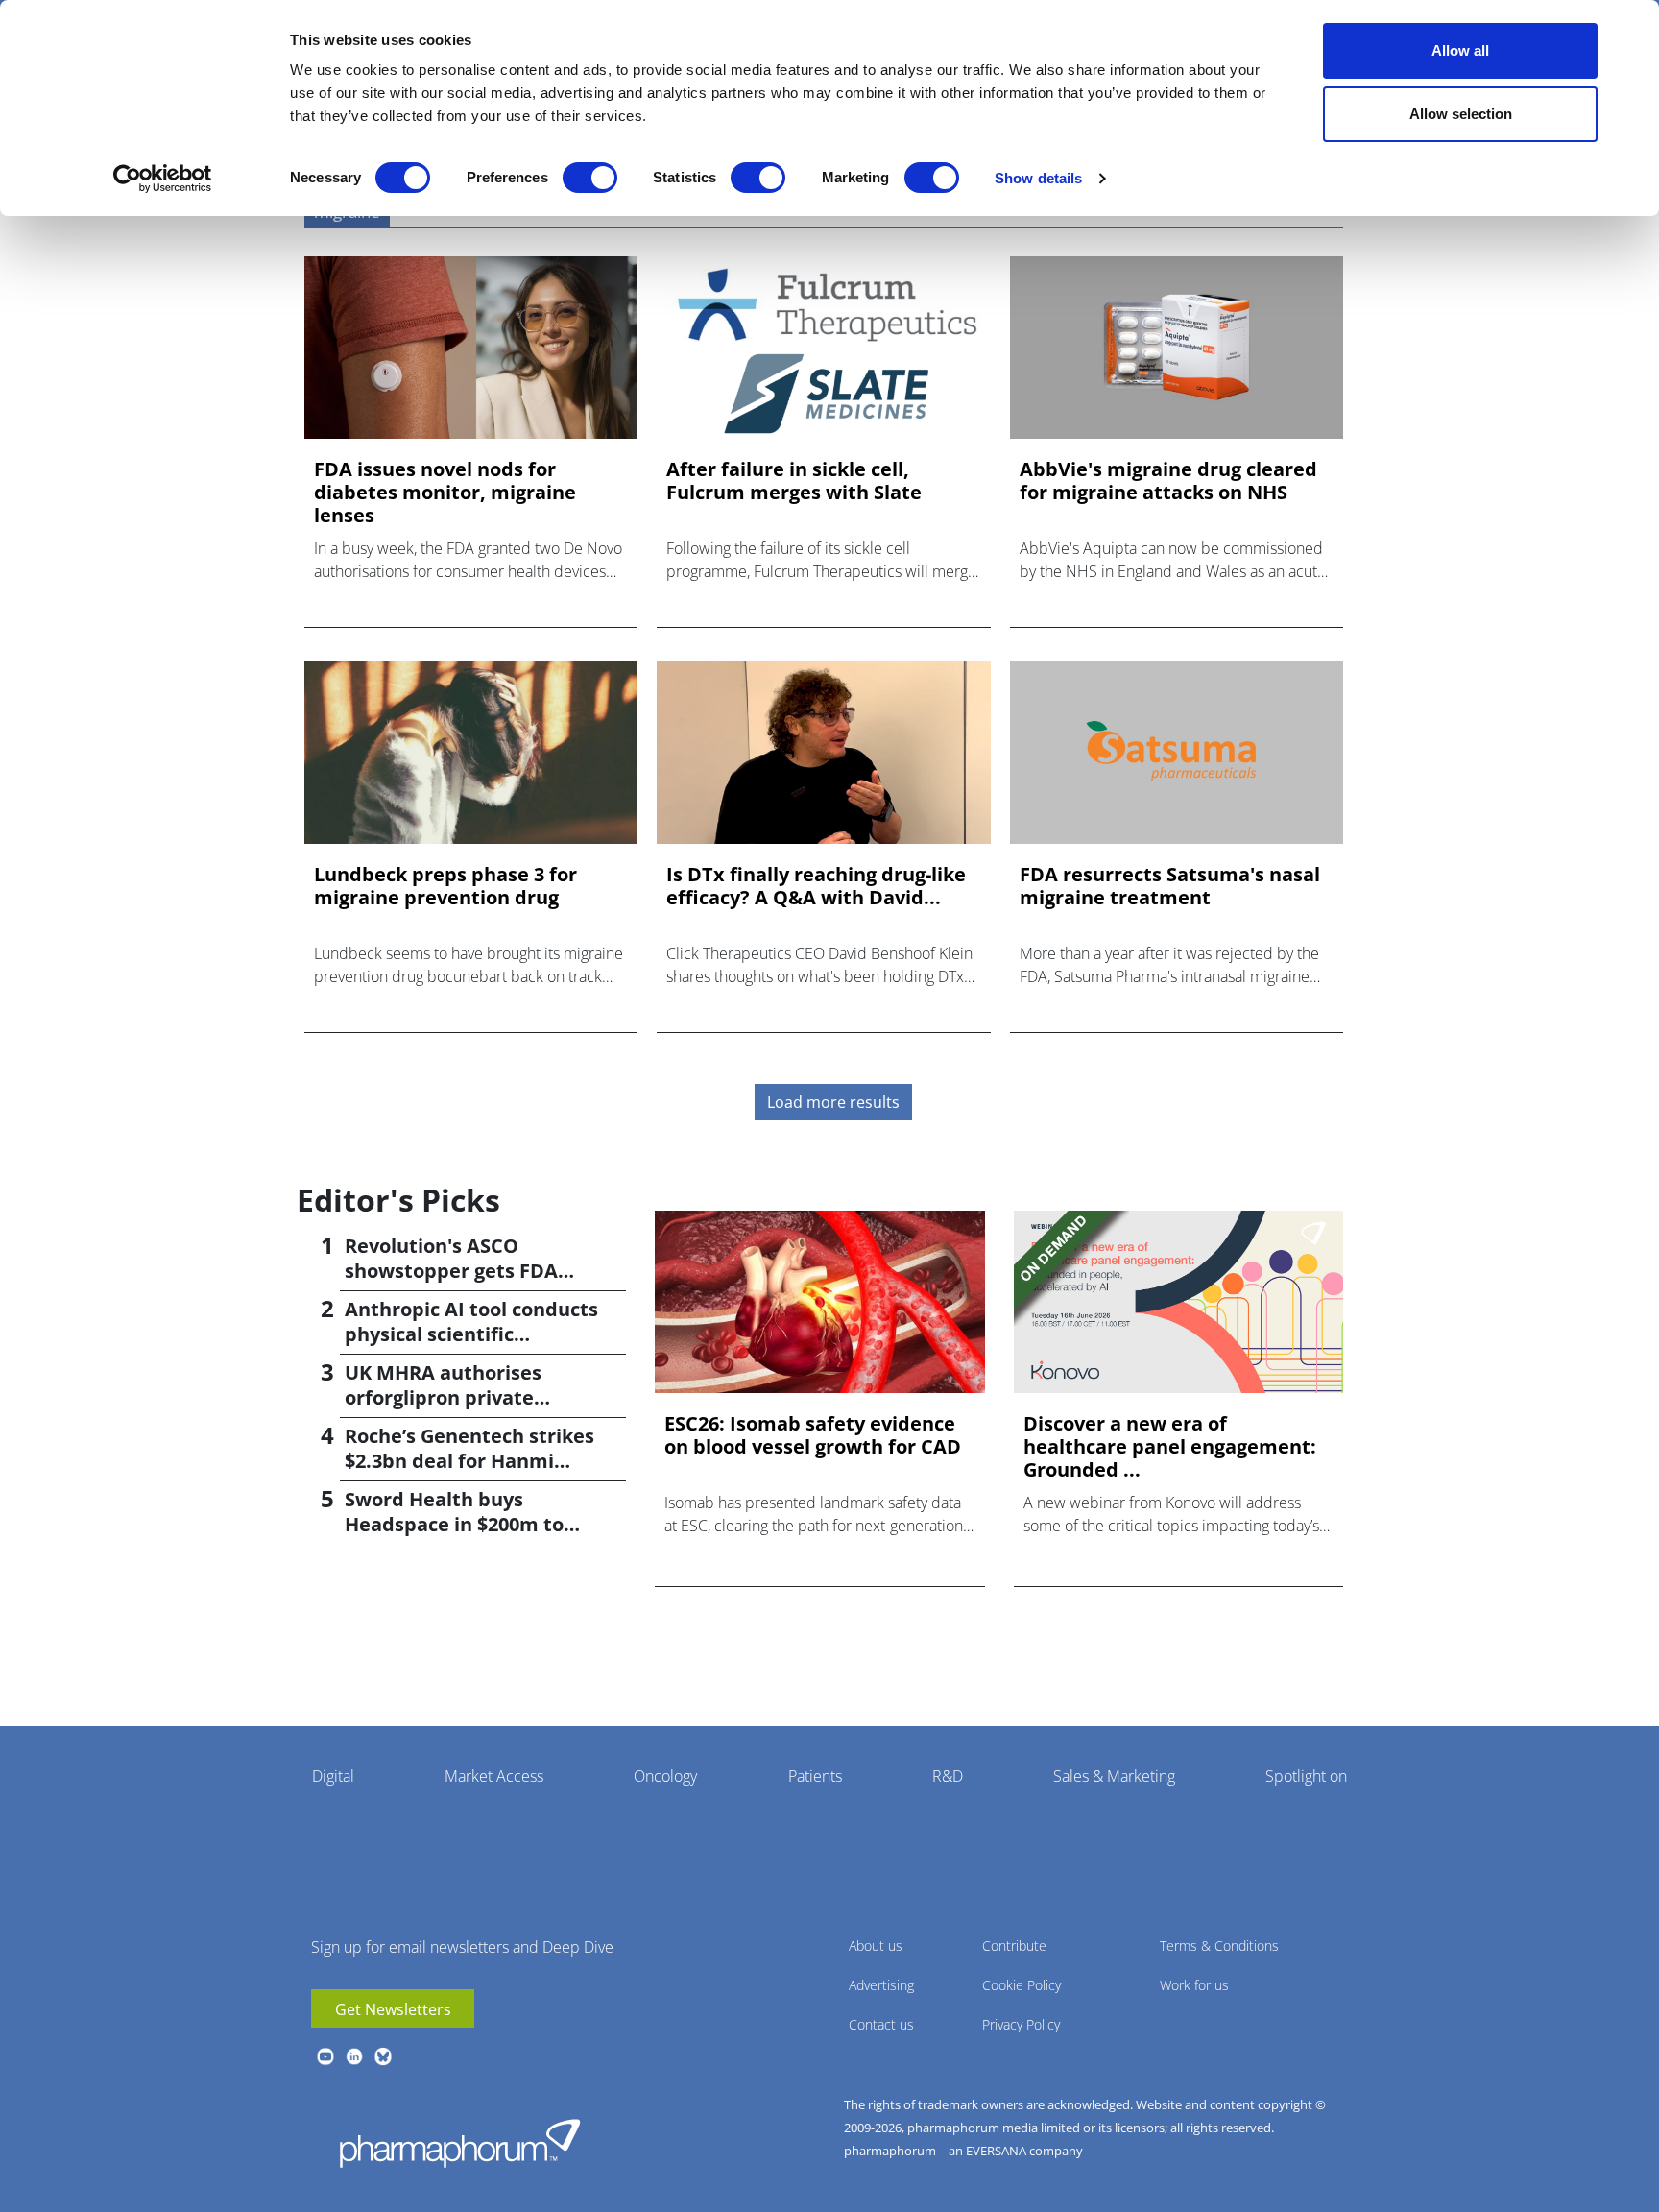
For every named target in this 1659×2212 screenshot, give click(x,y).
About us (876, 1946)
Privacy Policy (1021, 2024)
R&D (948, 1776)
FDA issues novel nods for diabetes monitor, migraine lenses (445, 493)
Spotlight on (1306, 1776)
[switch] (590, 178)
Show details (1038, 178)
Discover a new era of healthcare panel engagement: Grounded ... (1170, 1447)
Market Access (494, 1776)
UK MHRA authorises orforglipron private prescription (443, 1397)
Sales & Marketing (1114, 1776)
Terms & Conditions (1219, 1946)
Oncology (665, 1776)
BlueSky (383, 2056)
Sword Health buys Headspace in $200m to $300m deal (454, 1524)
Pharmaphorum (460, 2143)
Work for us (1194, 1985)
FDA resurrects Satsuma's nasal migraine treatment (1170, 886)
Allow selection (1461, 114)
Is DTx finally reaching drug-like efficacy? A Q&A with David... (816, 886)
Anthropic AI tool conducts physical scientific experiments (471, 1334)
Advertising (881, 1985)
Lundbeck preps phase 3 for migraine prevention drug (445, 886)
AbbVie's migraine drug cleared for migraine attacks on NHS (1168, 481)
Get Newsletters (393, 2009)
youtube (325, 2056)
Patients (815, 1776)
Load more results (833, 1102)
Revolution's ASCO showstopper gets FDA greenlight (451, 1271)
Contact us (881, 2024)
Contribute (1014, 1946)
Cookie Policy (1022, 1985)
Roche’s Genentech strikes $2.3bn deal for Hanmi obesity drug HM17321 (469, 1461)
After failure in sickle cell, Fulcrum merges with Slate (794, 481)
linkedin (354, 2056)
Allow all (1460, 50)
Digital (333, 1776)
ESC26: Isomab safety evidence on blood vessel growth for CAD (813, 1435)
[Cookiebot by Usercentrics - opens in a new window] (163, 179)
